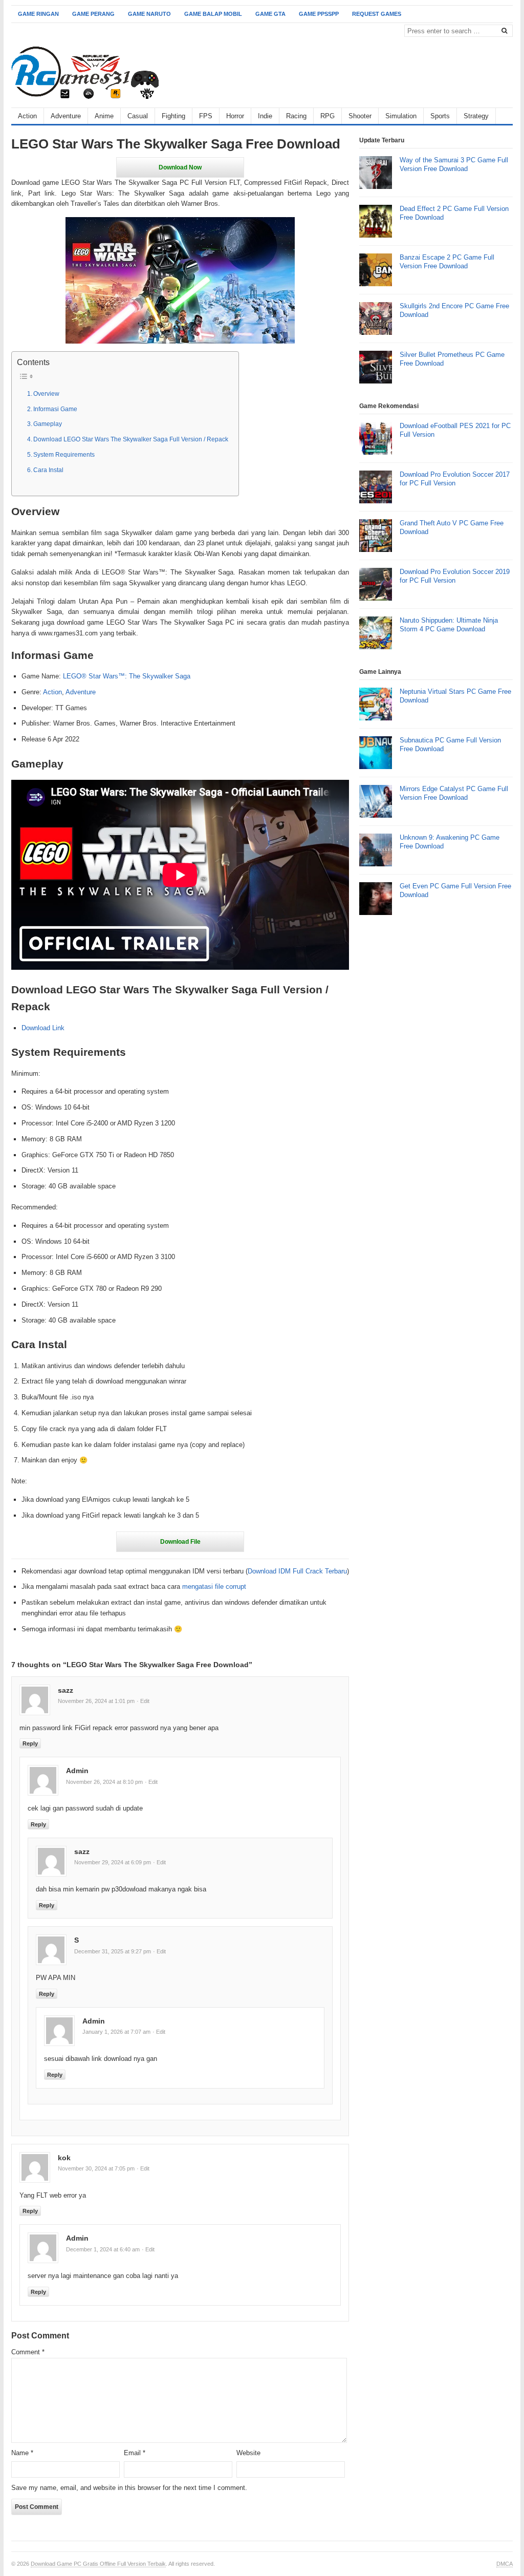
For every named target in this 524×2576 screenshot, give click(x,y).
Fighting (173, 116)
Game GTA (270, 14)
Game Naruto (149, 14)
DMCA (505, 2564)
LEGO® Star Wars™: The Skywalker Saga (127, 676)
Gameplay (48, 424)
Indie (265, 116)
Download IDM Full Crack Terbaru (297, 1571)
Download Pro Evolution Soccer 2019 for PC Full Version (455, 576)
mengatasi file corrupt (214, 1587)
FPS (206, 116)
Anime (104, 116)
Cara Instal (48, 470)
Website (248, 2453)
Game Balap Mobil (213, 14)
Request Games (377, 14)
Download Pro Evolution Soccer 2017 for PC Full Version (455, 479)
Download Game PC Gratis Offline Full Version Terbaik (98, 2564)
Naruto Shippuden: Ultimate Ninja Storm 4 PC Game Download (449, 625)
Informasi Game (55, 409)
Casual (138, 116)
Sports (440, 116)
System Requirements (64, 454)
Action (27, 116)
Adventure (66, 116)
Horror (235, 116)
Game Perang (93, 14)
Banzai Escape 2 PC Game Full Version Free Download (447, 262)
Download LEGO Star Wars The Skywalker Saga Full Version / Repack (131, 439)
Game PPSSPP (319, 14)
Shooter (360, 116)
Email (135, 2453)
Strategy (476, 116)
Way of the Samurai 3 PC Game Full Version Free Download (454, 164)
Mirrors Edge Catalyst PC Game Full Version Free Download (454, 793)
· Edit (143, 1701)
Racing (296, 116)
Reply (30, 1743)
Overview (46, 393)
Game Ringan (38, 14)
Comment (28, 2352)
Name (22, 2453)
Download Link (43, 1028)
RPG (327, 116)
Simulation (401, 116)
